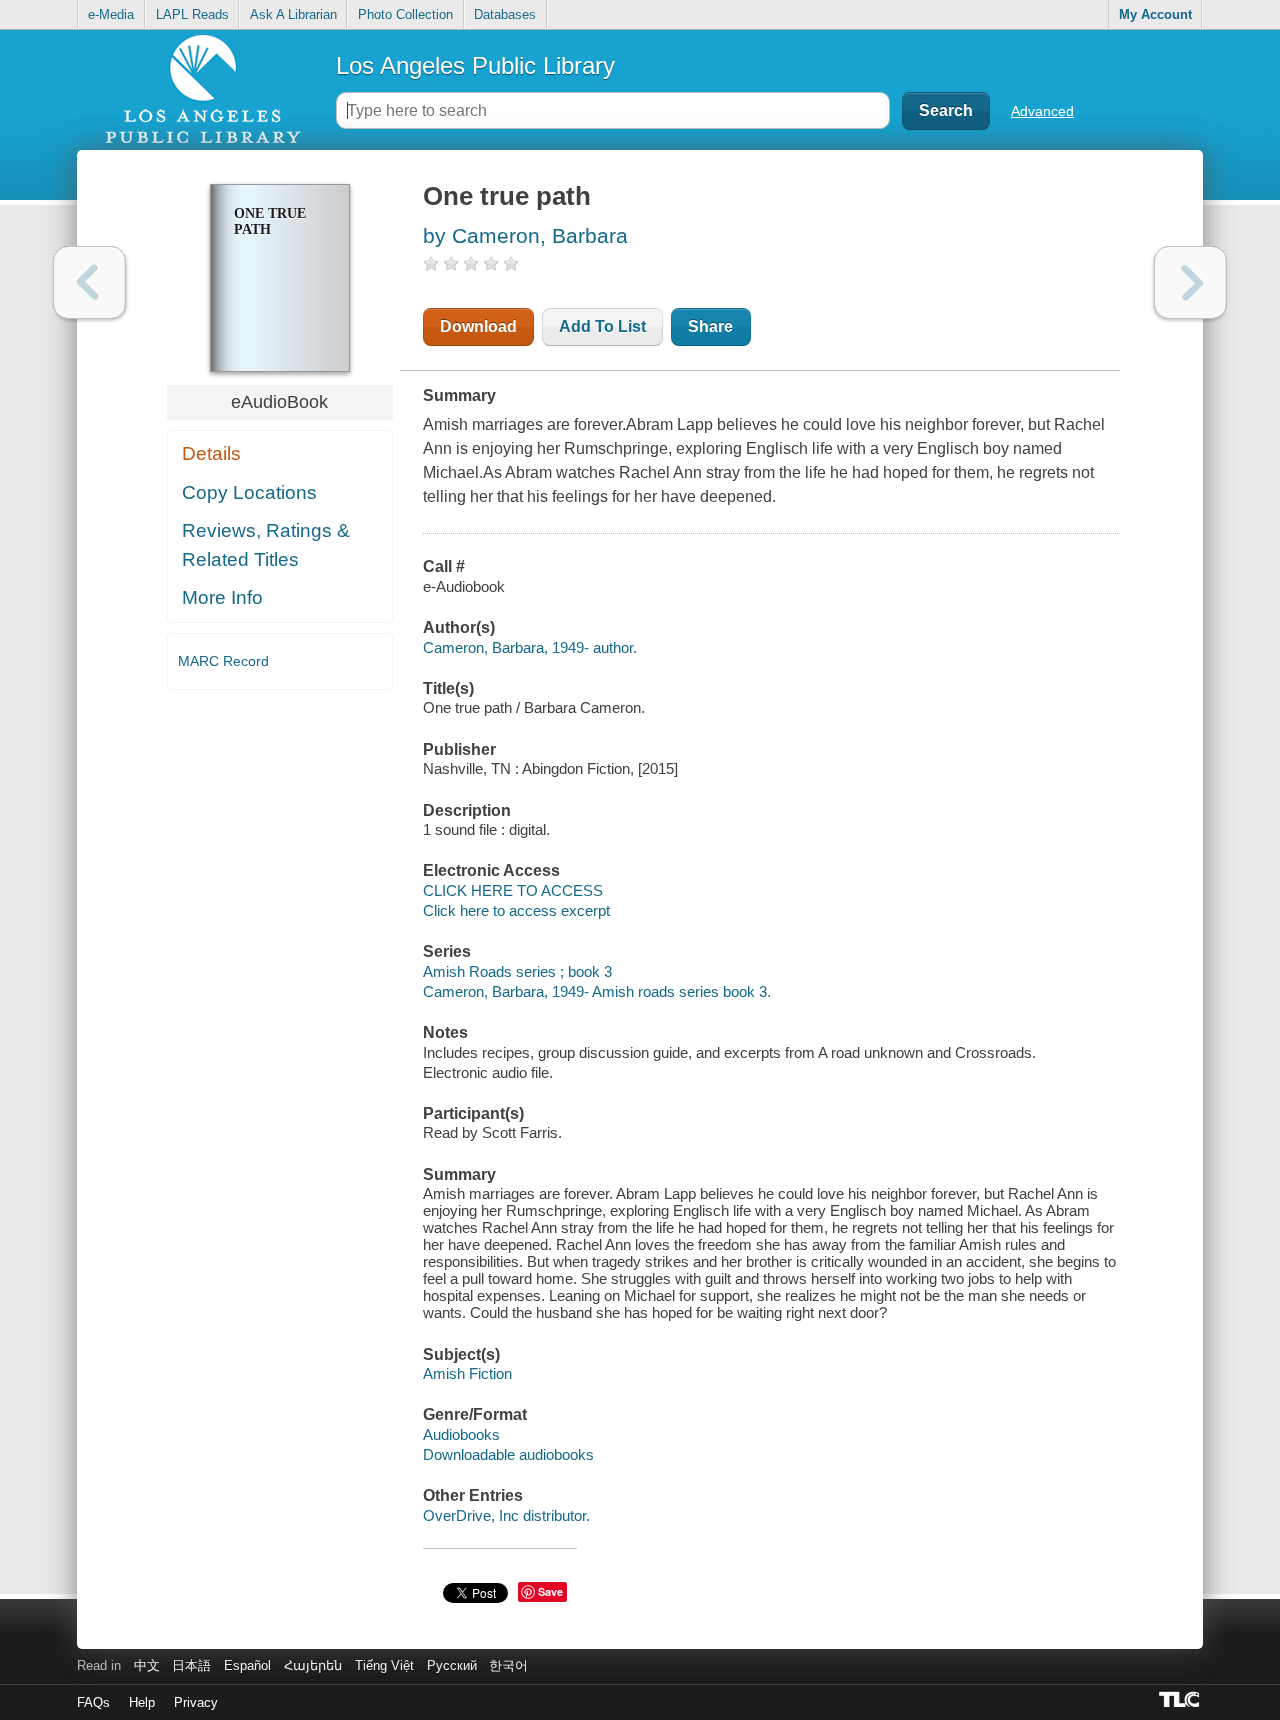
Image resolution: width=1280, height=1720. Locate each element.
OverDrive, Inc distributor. (506, 1515)
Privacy (196, 1702)
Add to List (602, 326)
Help (142, 1702)
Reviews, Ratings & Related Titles (266, 545)
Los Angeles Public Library (475, 65)
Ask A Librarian (293, 14)
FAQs (93, 1702)
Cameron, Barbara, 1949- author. (530, 647)
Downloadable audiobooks (508, 1454)
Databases (505, 14)
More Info (222, 597)
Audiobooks (461, 1434)
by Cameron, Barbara (525, 235)
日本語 (191, 1665)
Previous (89, 282)
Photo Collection (405, 14)
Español (247, 1665)
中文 (147, 1665)
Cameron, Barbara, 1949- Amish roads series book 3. (597, 991)
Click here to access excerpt (516, 910)
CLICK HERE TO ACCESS (513, 890)
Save (550, 1591)
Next (1190, 282)
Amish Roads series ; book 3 (517, 971)
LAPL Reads (192, 14)
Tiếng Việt (384, 1665)
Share (710, 326)
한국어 (508, 1665)
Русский (452, 1665)
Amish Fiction (467, 1373)
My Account (1155, 14)
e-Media (111, 14)
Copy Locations (249, 492)
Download (478, 326)
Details (211, 453)
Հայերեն (313, 1665)
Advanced (1042, 111)
